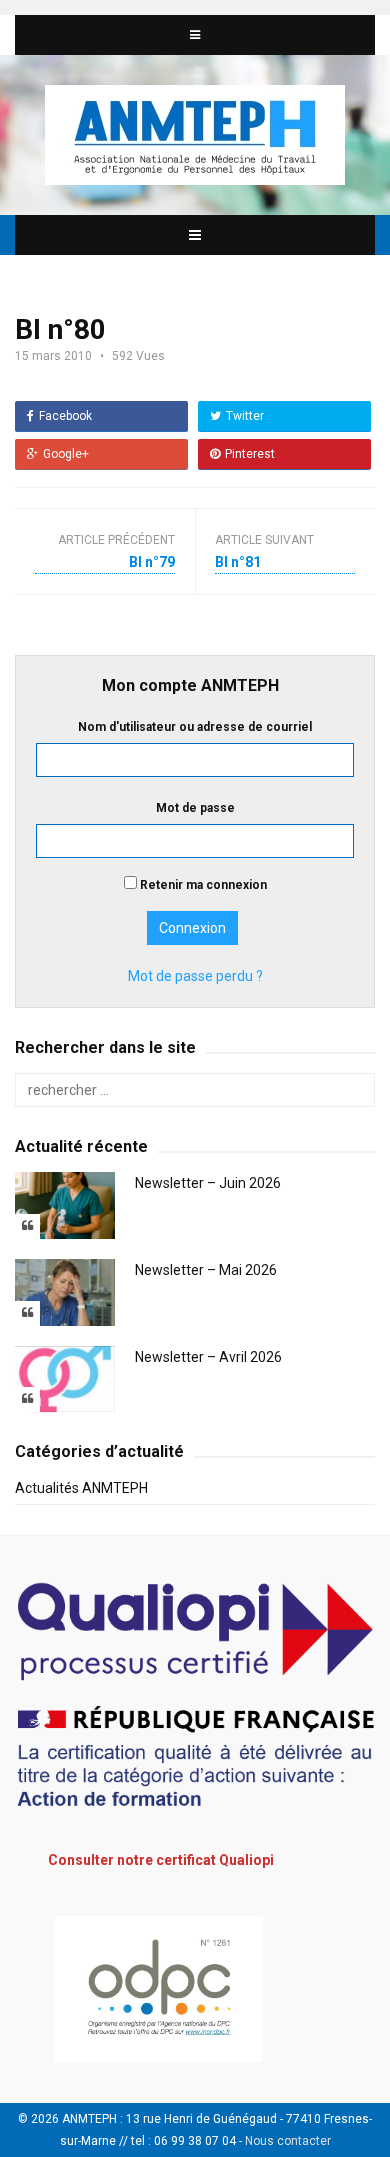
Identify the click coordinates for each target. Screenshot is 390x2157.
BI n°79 (152, 562)
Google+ (66, 454)
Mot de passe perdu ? (195, 976)
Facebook (65, 416)
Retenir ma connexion (202, 885)
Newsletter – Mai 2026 (206, 1270)
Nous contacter (288, 2141)
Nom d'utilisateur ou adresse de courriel (195, 727)
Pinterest (250, 454)
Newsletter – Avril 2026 (208, 1357)
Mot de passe (195, 808)
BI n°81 (238, 562)
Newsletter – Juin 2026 (208, 1183)
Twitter (245, 416)
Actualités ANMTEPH (81, 1488)
